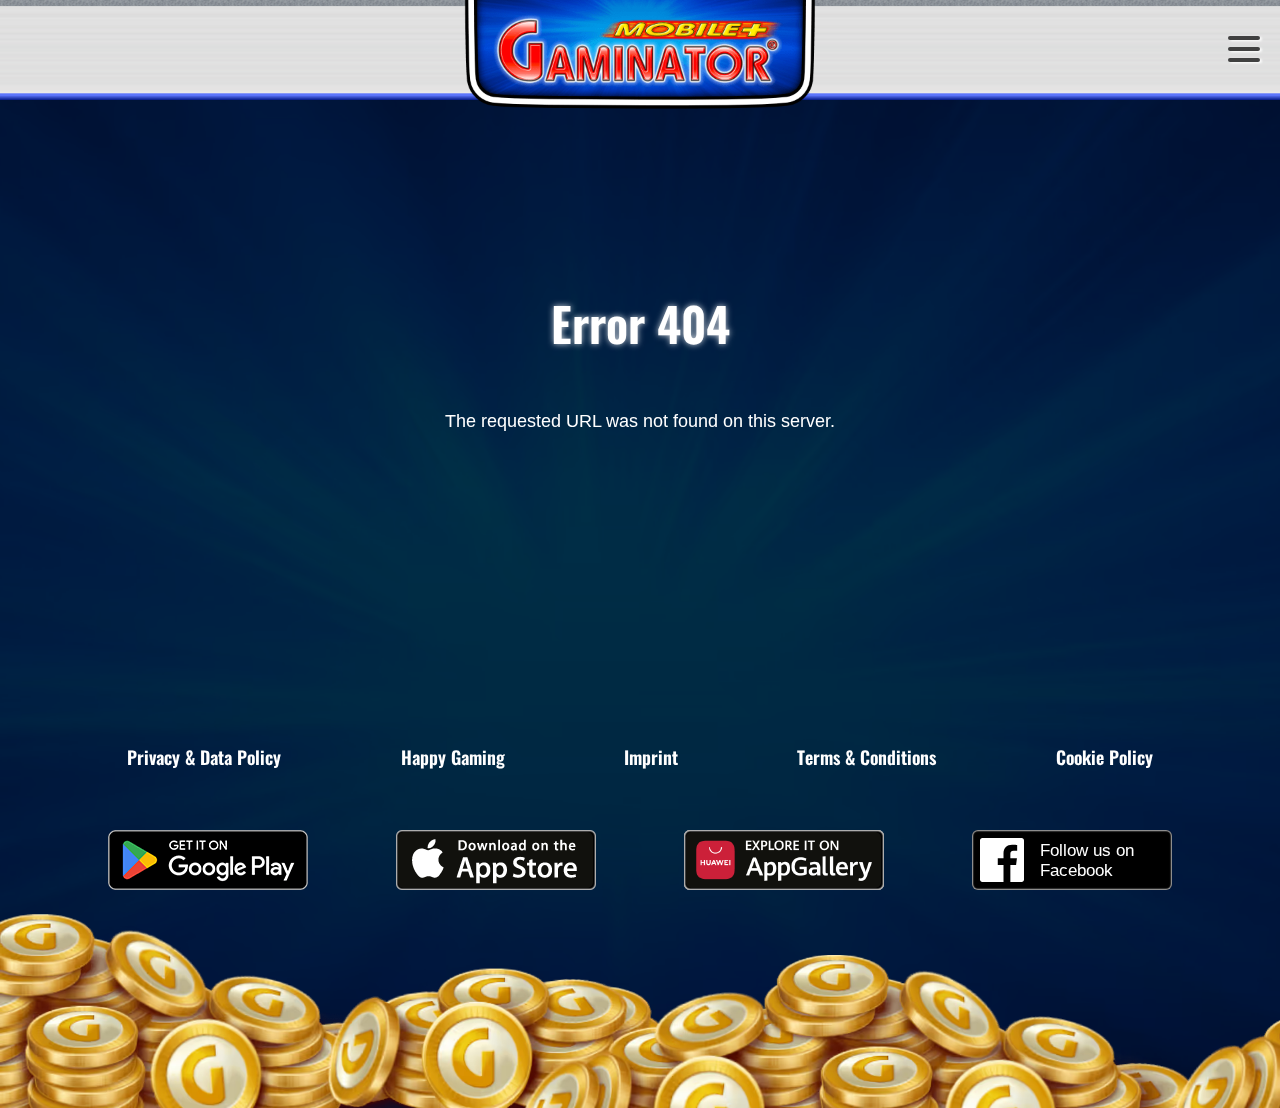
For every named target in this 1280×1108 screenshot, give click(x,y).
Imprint (651, 757)
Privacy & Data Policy (204, 757)
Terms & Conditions (866, 757)
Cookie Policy (1104, 757)
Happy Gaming (453, 757)
